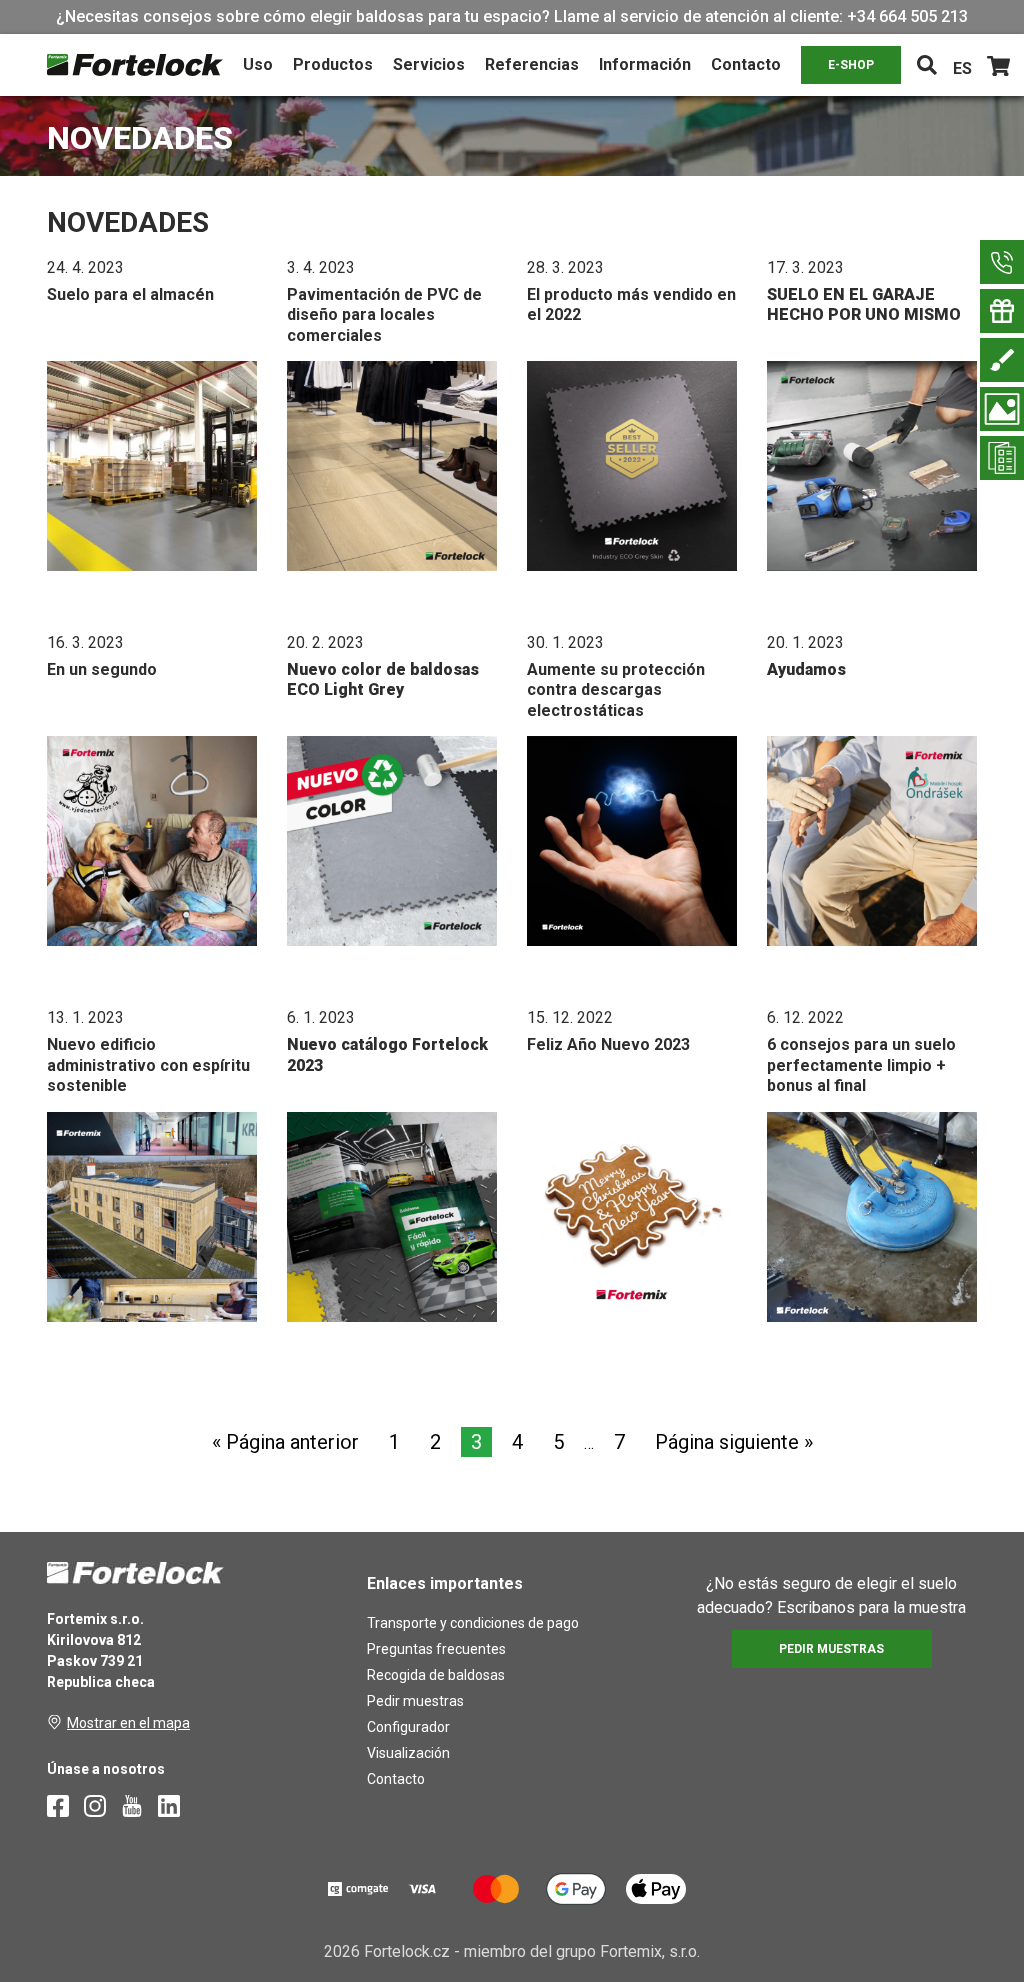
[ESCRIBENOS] (1002, 262)
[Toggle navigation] (927, 65)
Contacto (746, 64)
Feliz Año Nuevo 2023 (608, 1044)
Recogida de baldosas (436, 1675)
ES (962, 68)
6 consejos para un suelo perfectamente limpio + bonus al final (861, 1065)
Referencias (532, 64)
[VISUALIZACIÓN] (1002, 409)
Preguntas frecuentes (436, 1649)
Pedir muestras (415, 1701)
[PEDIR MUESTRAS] (1002, 311)
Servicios (429, 64)
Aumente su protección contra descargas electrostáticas (616, 690)
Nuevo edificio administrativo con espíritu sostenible (148, 1065)
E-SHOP (851, 65)
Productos (333, 64)
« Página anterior (285, 1442)
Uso (258, 64)
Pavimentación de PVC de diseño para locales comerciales (384, 315)
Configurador (408, 1727)
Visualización (408, 1753)
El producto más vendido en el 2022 (631, 304)
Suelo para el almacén (130, 294)
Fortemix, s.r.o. (650, 1951)
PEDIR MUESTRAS (831, 1649)
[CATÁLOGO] (1002, 458)
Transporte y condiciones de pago (473, 1623)
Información (645, 64)
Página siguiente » (734, 1442)
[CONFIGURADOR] (1002, 360)
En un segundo (102, 669)
